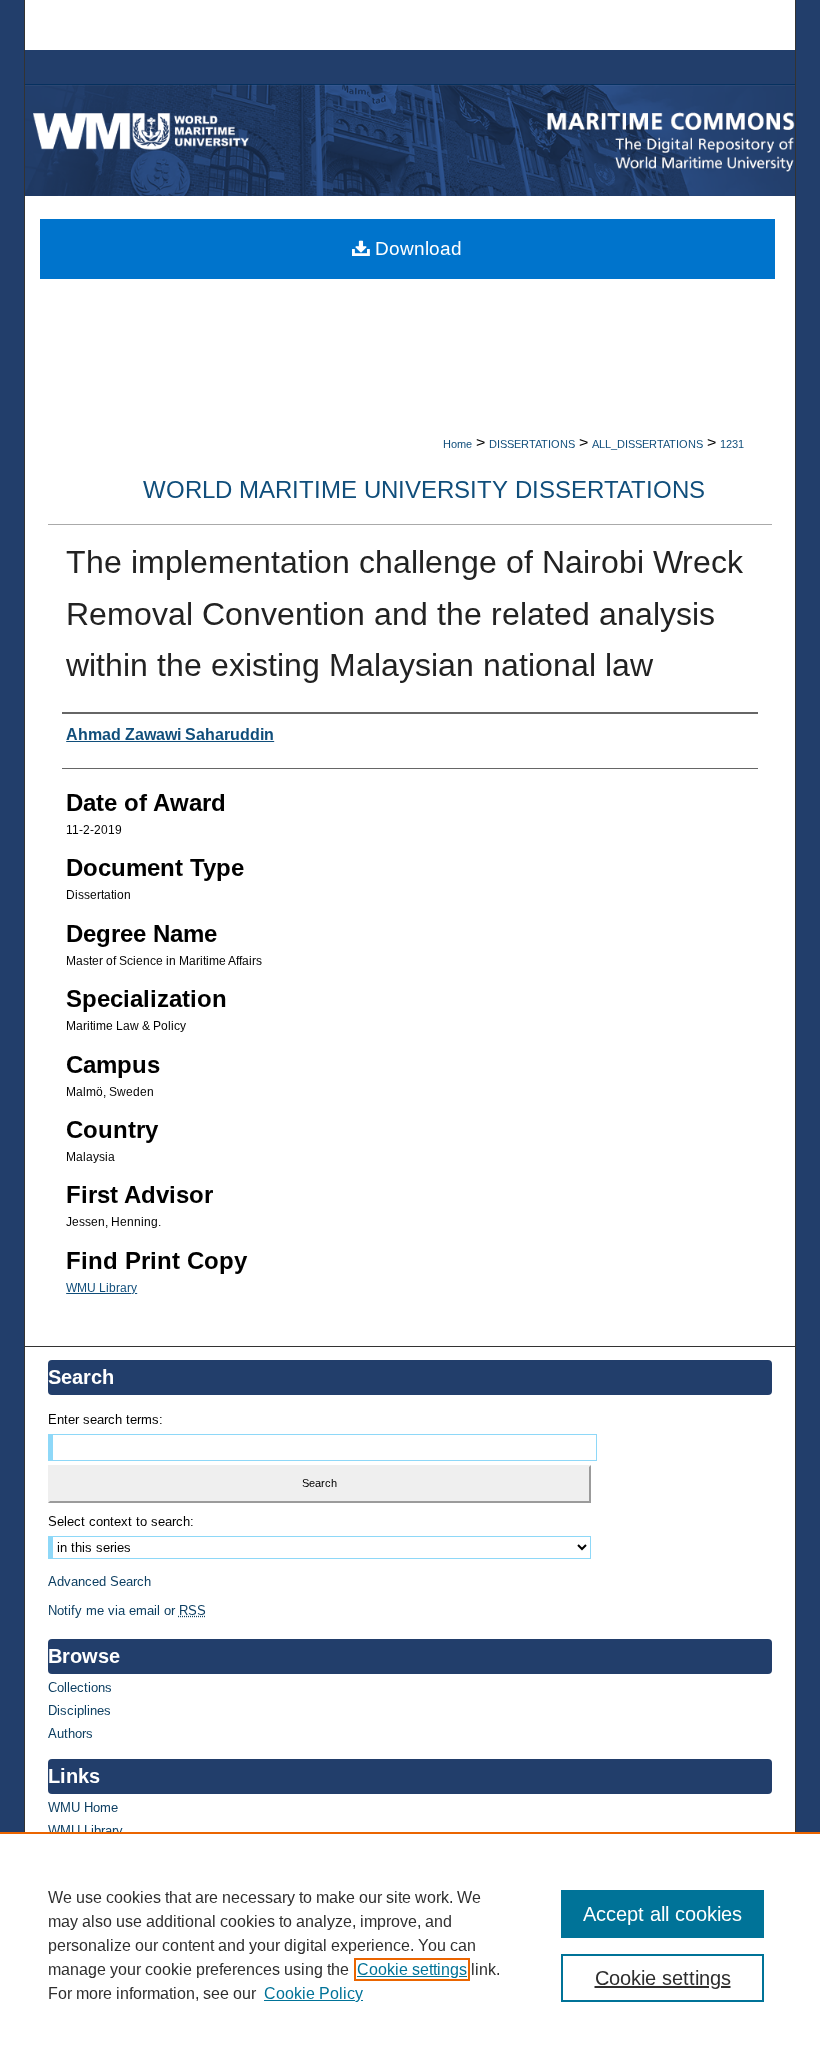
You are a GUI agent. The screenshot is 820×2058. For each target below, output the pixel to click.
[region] (410, 1945)
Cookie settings (412, 1969)
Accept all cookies (662, 1914)
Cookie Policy (313, 1993)
